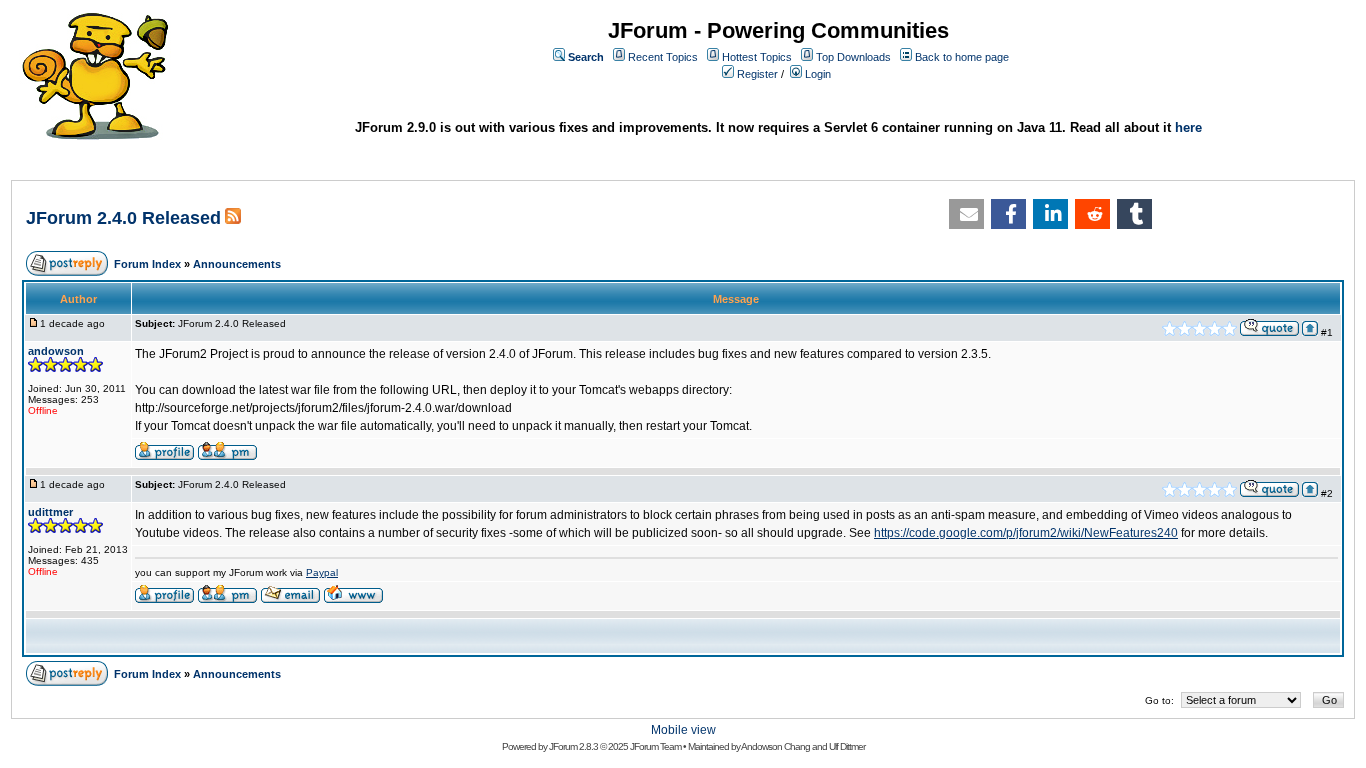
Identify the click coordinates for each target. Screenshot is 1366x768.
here (1188, 127)
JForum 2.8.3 (573, 746)
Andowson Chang (775, 746)
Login (818, 74)
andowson (56, 351)
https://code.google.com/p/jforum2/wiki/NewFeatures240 (1026, 533)
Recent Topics (663, 57)
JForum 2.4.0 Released (123, 218)
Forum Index (147, 264)
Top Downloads (853, 57)
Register (757, 74)
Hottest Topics (757, 57)
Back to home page (962, 57)
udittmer (50, 512)
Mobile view (683, 730)
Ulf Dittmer (847, 746)
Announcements (237, 264)
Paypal (322, 572)
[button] (966, 214)
